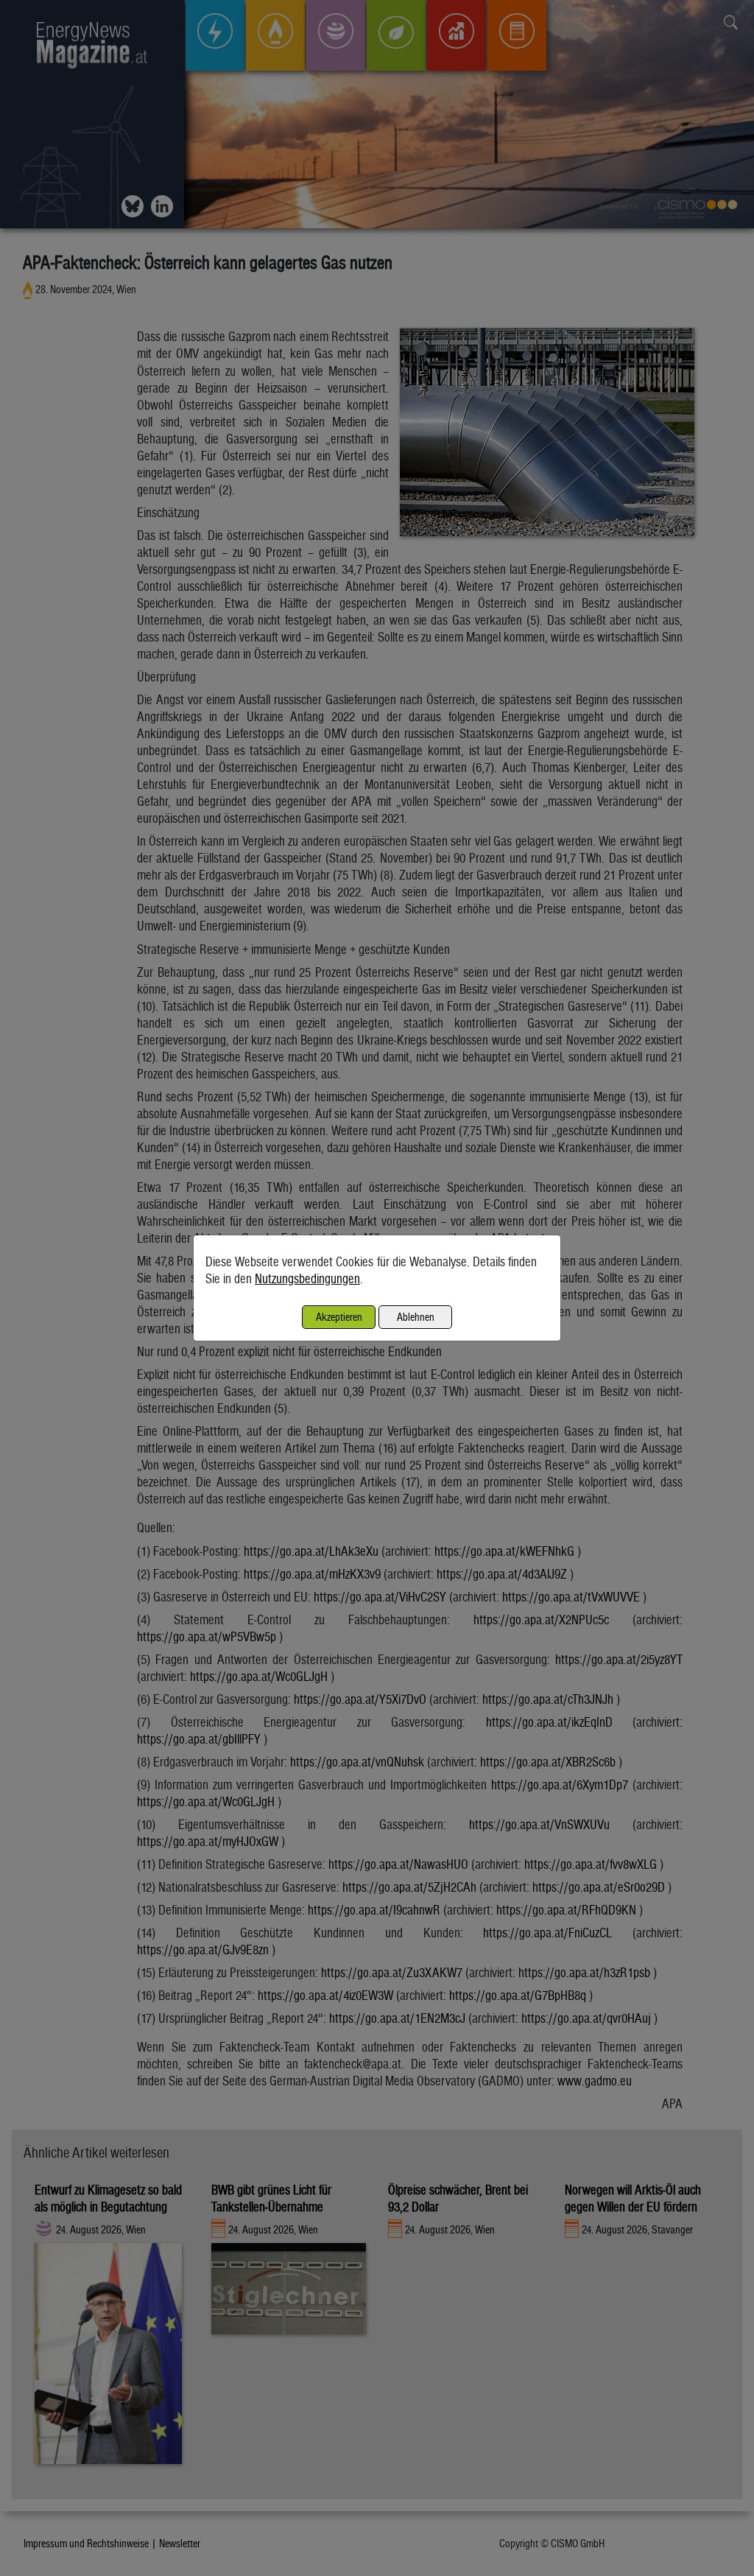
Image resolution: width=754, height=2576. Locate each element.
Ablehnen (416, 1317)
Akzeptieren (339, 1317)
